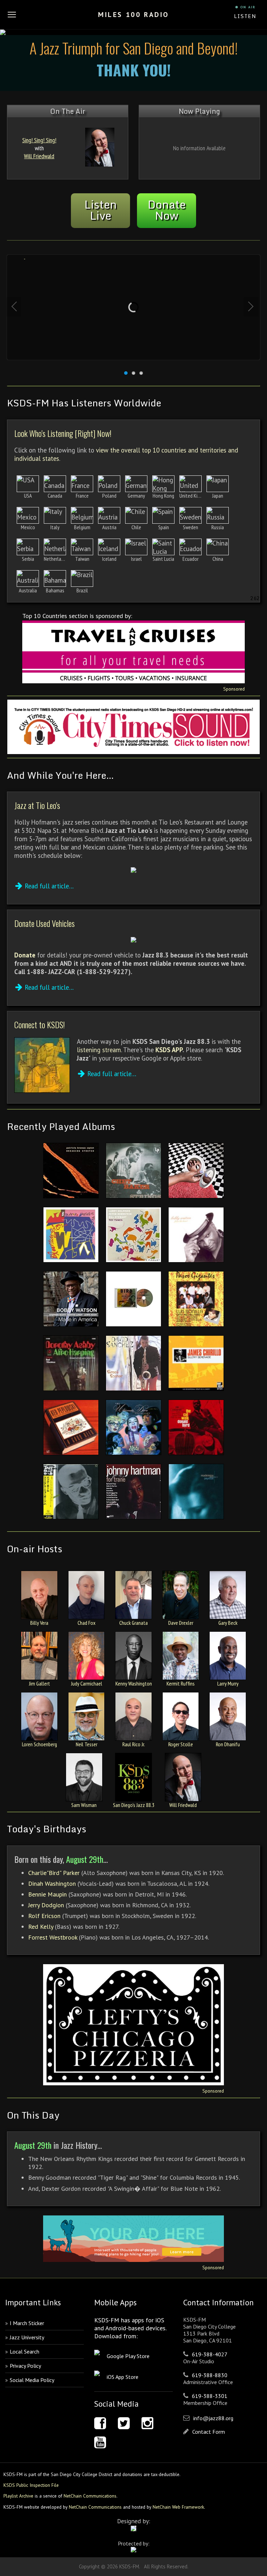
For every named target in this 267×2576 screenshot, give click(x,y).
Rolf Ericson (44, 1916)
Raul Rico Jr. (134, 1744)
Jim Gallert (39, 1683)
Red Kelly (41, 1927)
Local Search (25, 2351)
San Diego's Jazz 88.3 (134, 1805)
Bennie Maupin (48, 1894)
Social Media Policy (32, 2380)
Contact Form (209, 2432)
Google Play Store (128, 2356)
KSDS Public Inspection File (31, 2485)
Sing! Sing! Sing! (39, 140)
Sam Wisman (84, 1805)
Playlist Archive (18, 2496)
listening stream (99, 1050)
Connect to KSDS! (39, 1024)
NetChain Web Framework (178, 2507)
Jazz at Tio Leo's (37, 805)
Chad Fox (87, 1623)
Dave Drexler (181, 1623)
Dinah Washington (52, 1884)
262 (255, 598)
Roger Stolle (181, 1744)
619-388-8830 (210, 2375)
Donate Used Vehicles (44, 923)
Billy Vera (39, 1623)
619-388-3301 (210, 2396)
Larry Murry (228, 1683)
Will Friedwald (39, 156)
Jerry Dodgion (46, 1905)
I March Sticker (27, 2323)
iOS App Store (123, 2377)
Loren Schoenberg (39, 1744)
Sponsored (234, 689)
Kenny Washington (134, 1683)
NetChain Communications (90, 2496)
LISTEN (245, 16)
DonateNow (167, 210)
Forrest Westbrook (53, 1937)
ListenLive (101, 210)
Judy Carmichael (87, 1683)
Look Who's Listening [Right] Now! (63, 433)
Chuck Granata (133, 1623)
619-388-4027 (210, 2354)
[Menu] (12, 15)
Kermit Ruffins (181, 1683)
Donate (25, 955)
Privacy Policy (25, 2366)
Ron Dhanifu (228, 1744)
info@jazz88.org (213, 2418)
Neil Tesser (87, 1744)
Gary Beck (228, 1623)
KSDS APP (169, 1050)
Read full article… (49, 886)
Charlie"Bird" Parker (54, 1873)
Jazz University (27, 2337)
